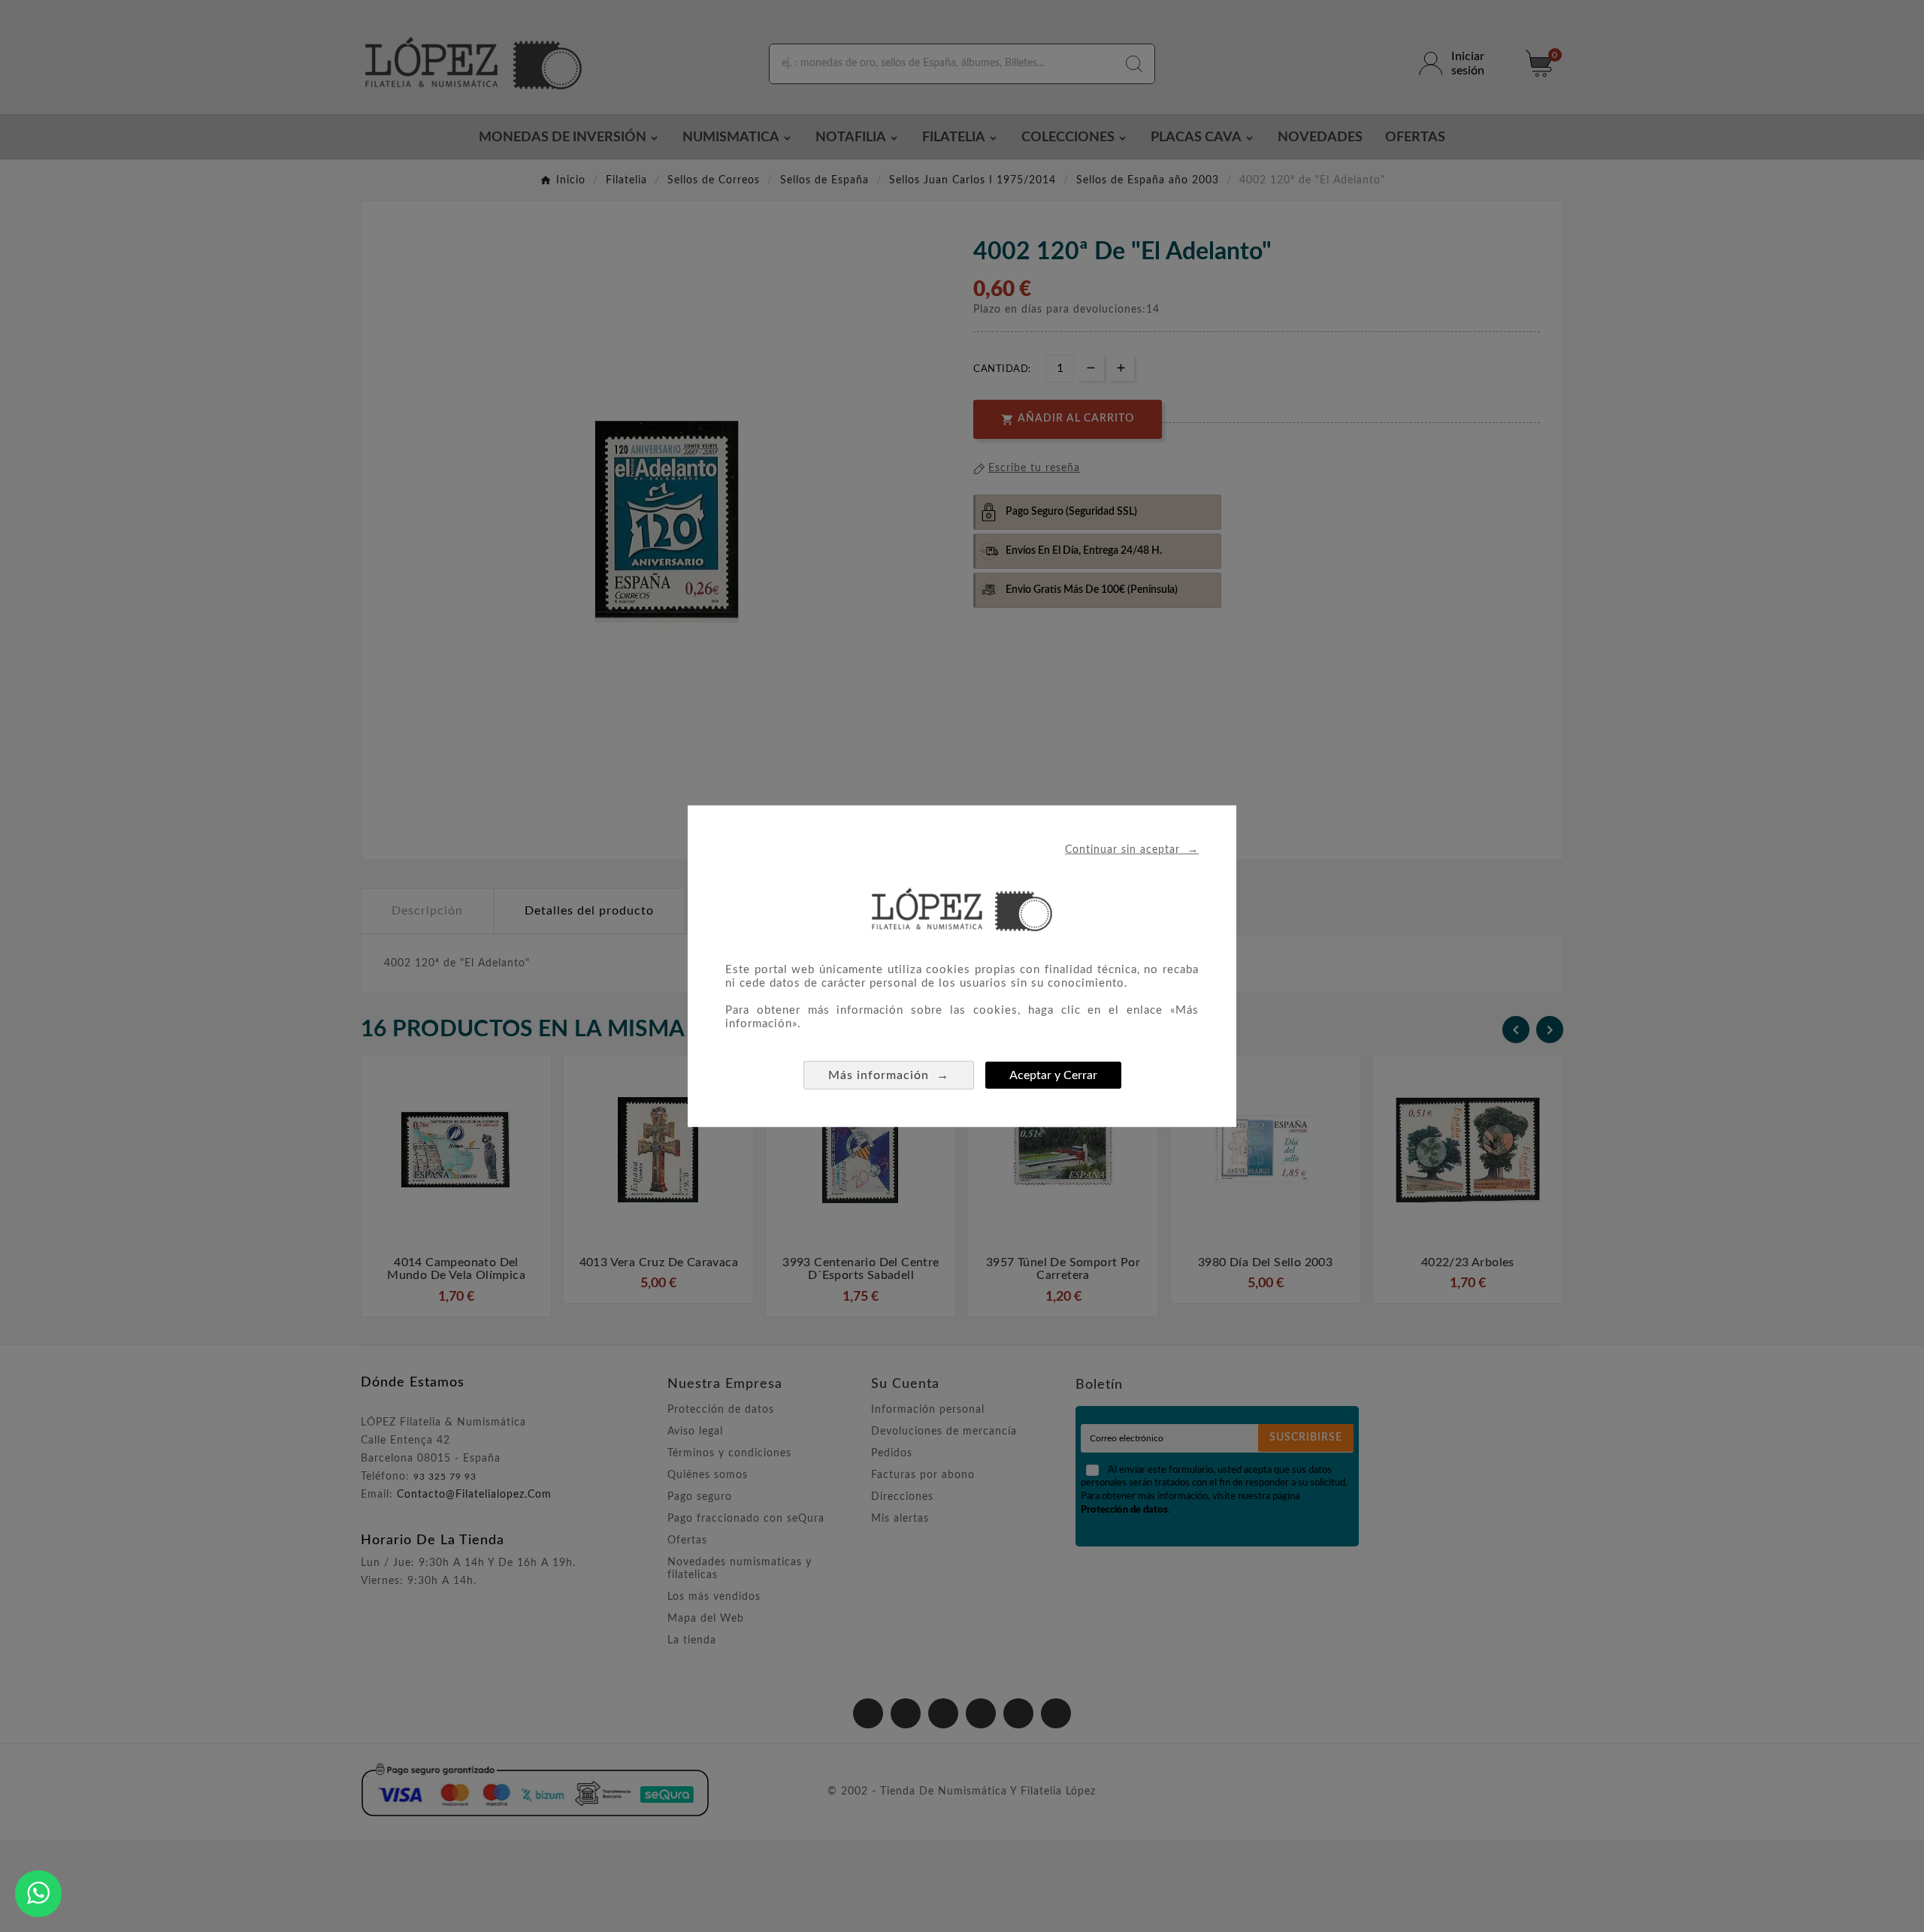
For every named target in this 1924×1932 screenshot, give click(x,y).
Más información (889, 1075)
